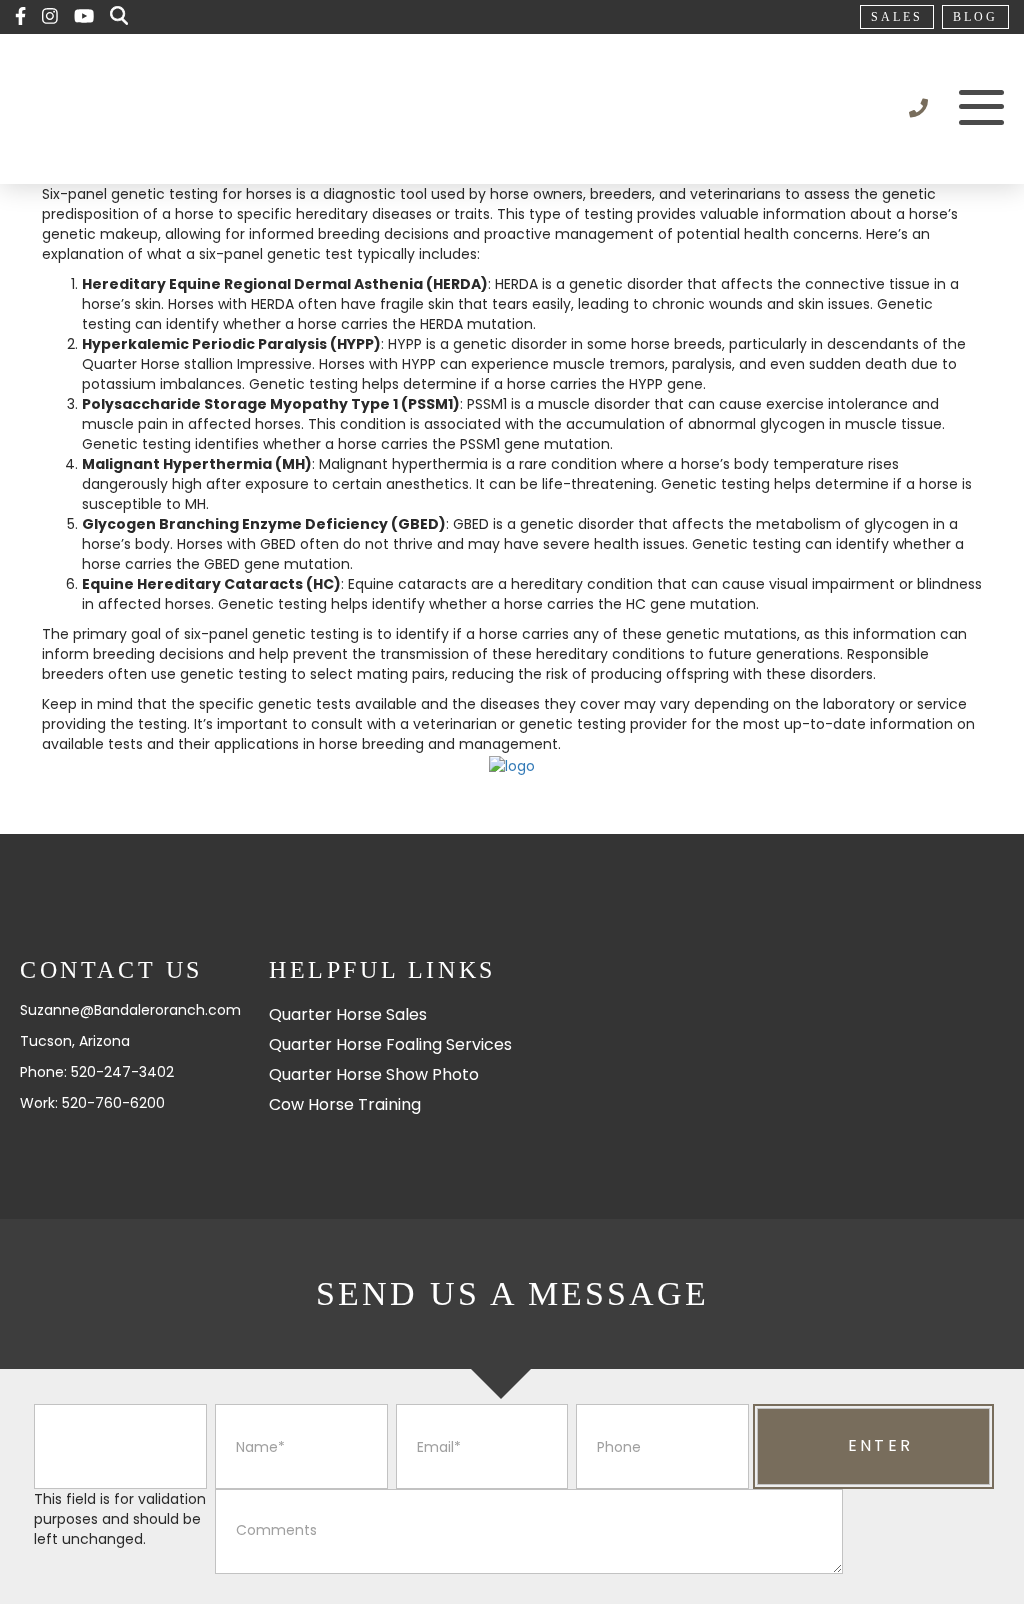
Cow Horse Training (345, 1104)
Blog (975, 17)
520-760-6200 (113, 1103)
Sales (897, 17)
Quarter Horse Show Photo (374, 1074)
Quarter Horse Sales (348, 1014)
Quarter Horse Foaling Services (390, 1044)
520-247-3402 (122, 1072)
